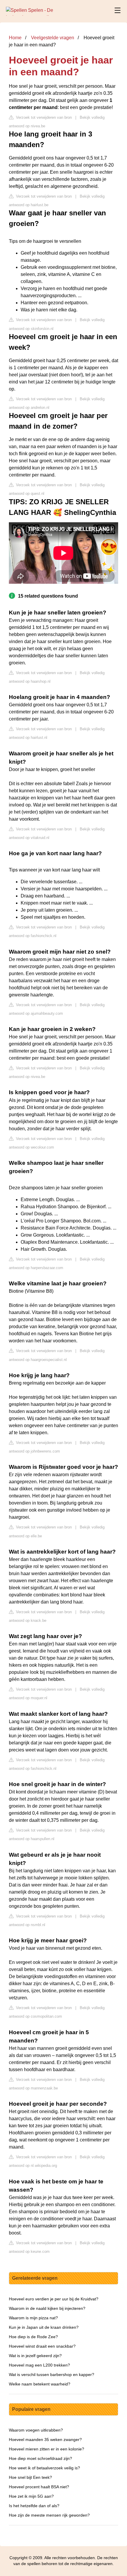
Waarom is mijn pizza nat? (33, 2318)
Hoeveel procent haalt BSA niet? (39, 2487)
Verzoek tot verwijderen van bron (43, 117)
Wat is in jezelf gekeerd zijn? (35, 2356)
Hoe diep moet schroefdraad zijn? (40, 2458)
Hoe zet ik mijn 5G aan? (31, 2496)
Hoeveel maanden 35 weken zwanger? (45, 2440)
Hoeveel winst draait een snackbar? (42, 2346)
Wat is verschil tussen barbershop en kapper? (52, 2375)
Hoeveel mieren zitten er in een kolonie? (47, 2449)
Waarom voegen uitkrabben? (36, 2430)
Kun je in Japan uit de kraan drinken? (44, 2327)
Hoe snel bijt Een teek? (30, 2477)
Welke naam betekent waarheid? (40, 2384)
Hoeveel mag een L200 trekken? (39, 2365)
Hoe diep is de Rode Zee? (33, 2337)
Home (15, 38)
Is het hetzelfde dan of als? (34, 2506)
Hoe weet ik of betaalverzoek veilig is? (44, 2468)
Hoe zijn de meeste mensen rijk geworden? (49, 2515)
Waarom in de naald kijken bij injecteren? (47, 2308)
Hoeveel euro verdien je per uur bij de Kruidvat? (54, 2299)
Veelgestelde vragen (53, 38)
